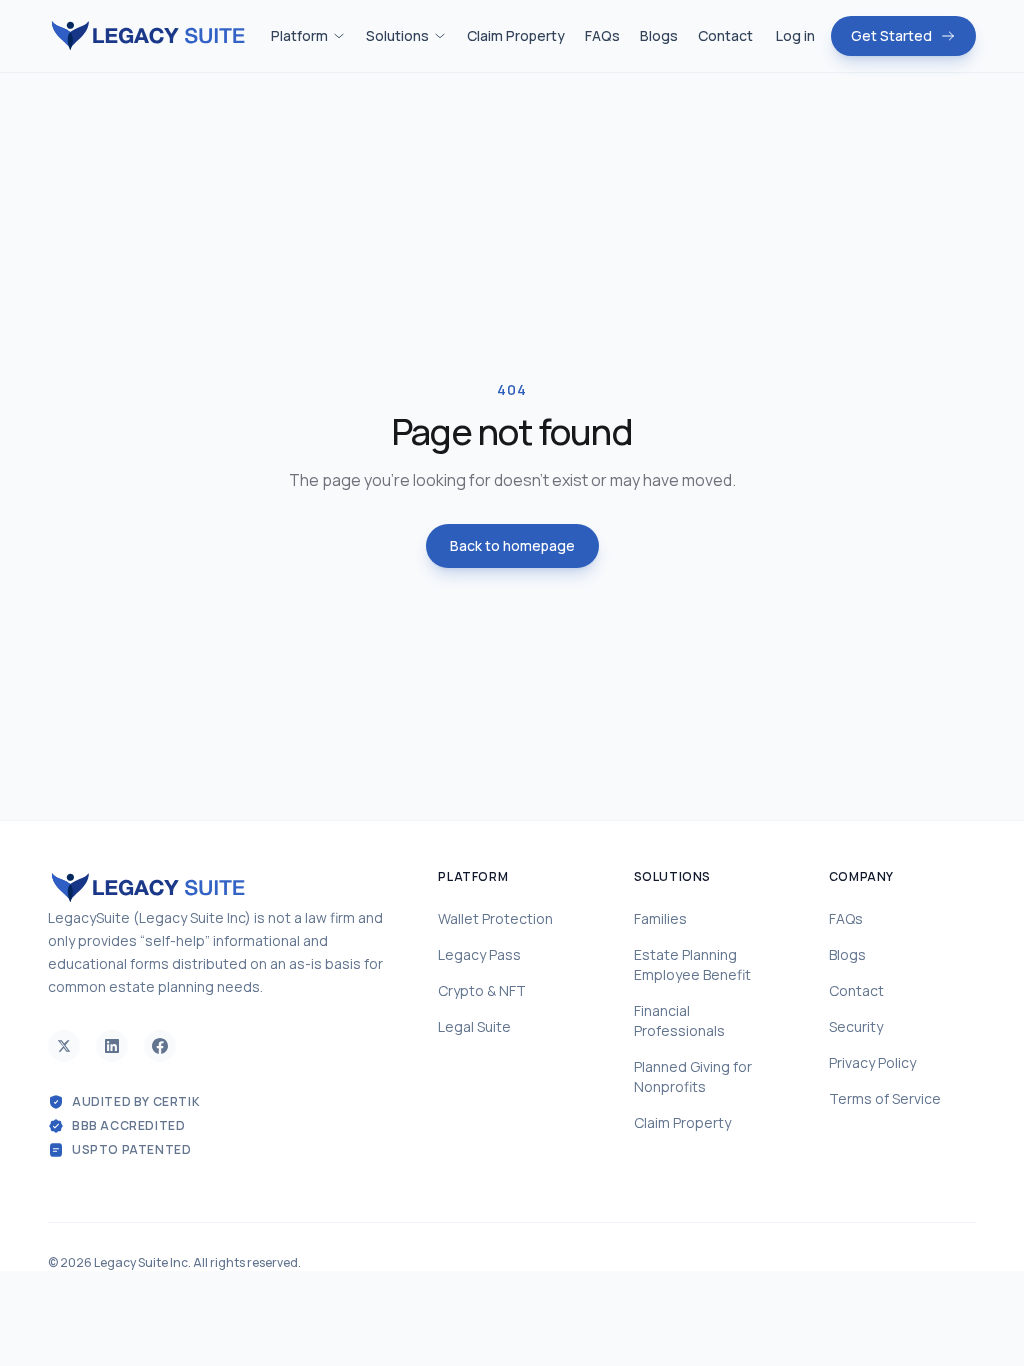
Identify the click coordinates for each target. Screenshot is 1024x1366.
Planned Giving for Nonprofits (693, 1076)
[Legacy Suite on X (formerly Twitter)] (64, 1046)
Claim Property (516, 35)
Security (856, 1026)
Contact (725, 35)
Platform (299, 35)
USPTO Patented (131, 1150)
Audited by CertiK (136, 1102)
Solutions (397, 35)
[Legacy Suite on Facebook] (160, 1046)
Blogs (659, 35)
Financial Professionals (679, 1020)
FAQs (602, 35)
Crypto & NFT (482, 990)
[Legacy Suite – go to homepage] (148, 36)
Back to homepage (512, 545)
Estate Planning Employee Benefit (692, 964)
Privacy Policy (872, 1062)
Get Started (891, 35)
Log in (795, 35)
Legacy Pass (479, 954)
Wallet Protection (495, 918)
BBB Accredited (128, 1126)
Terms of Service (885, 1098)
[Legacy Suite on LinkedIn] (112, 1046)
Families (660, 918)
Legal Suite (474, 1026)
